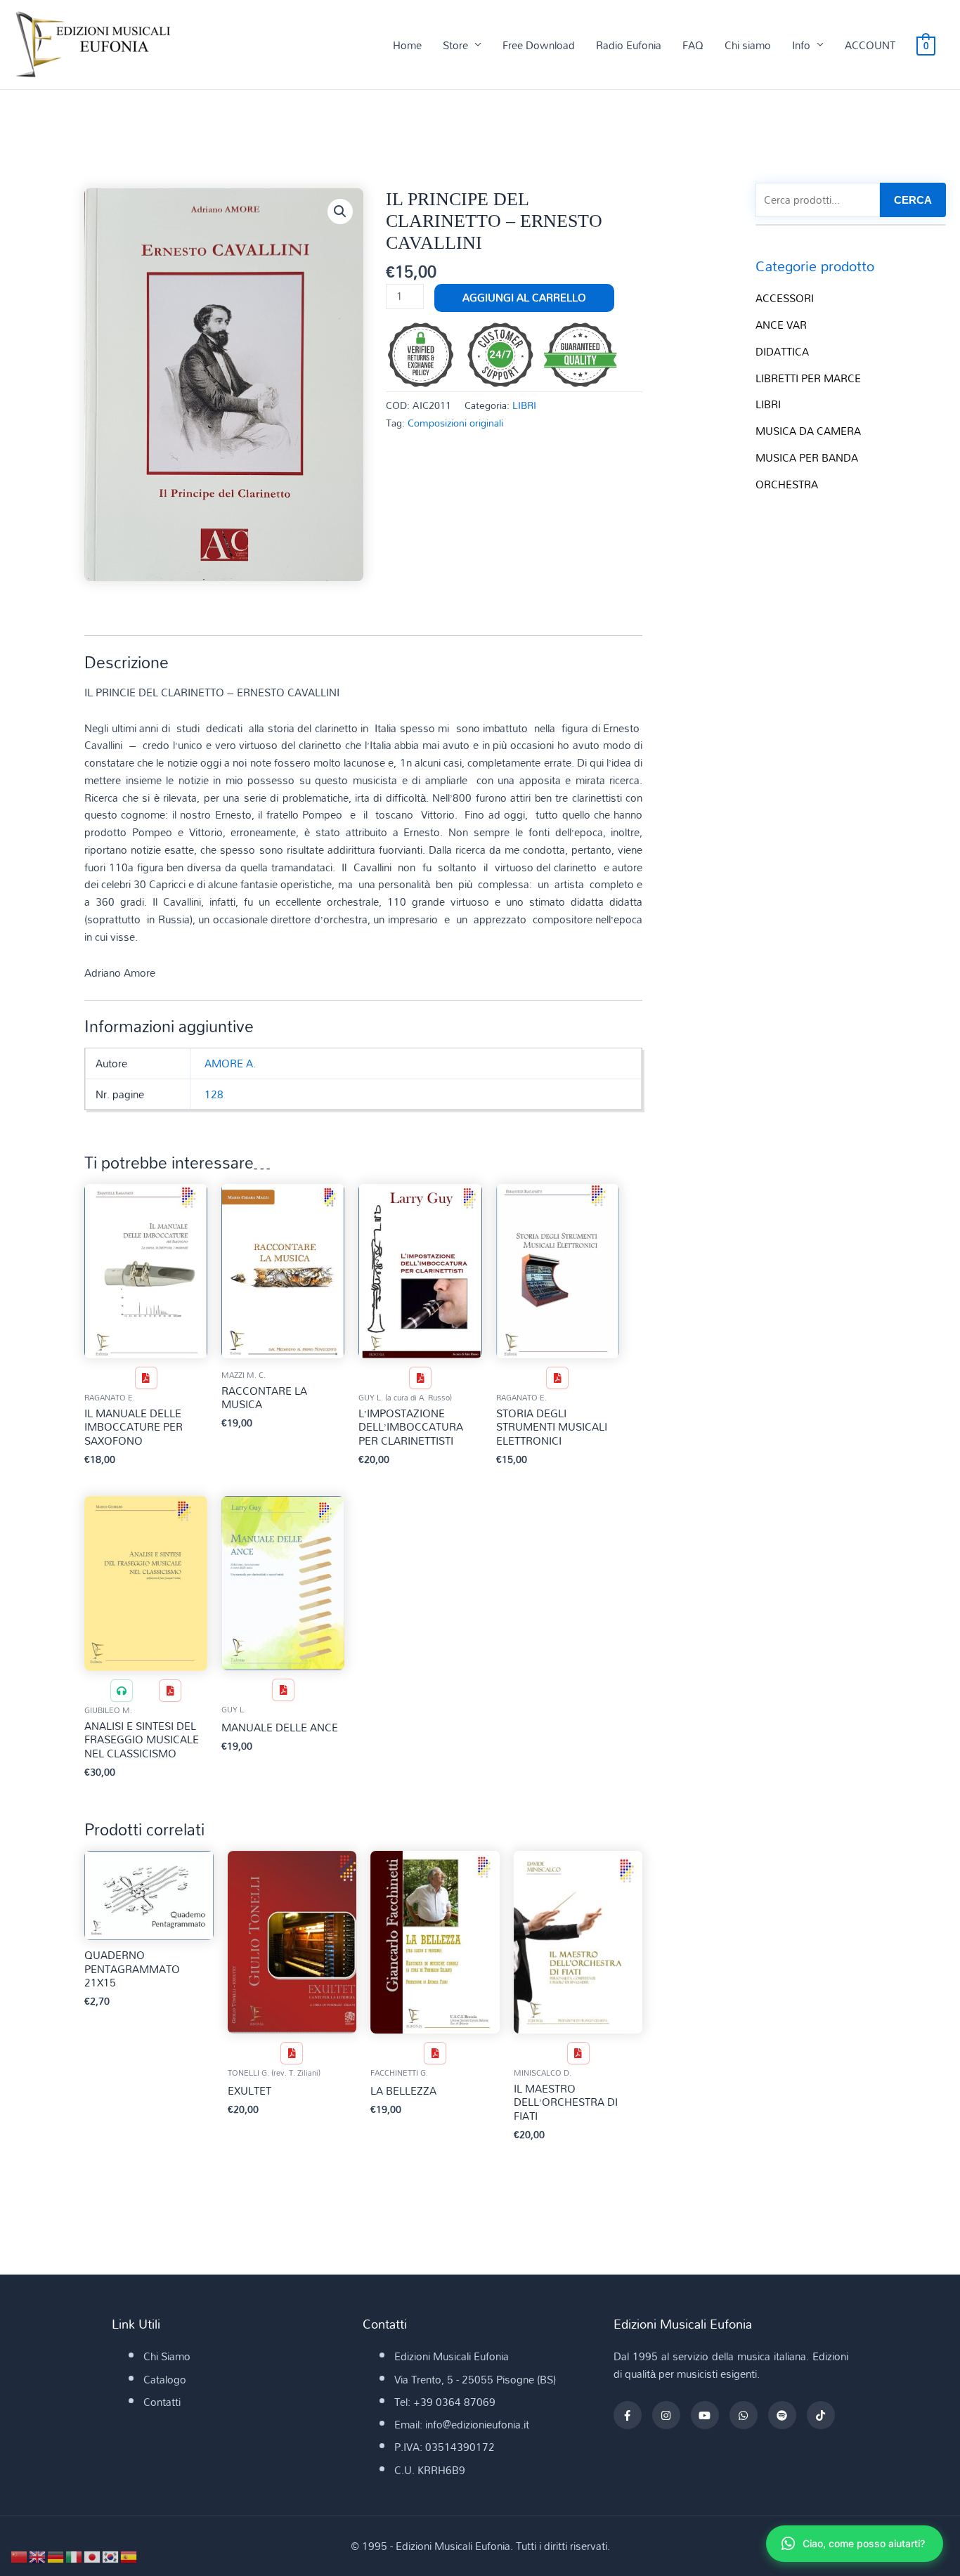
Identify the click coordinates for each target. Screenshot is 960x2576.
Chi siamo (748, 45)
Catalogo (165, 2379)
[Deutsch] (56, 2556)
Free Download (539, 45)
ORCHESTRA (787, 484)
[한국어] (111, 2556)
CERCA (913, 200)
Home (407, 45)
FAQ (693, 45)
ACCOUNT (870, 45)
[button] (340, 212)
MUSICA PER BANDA (807, 457)
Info (801, 45)
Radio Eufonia (629, 45)
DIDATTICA (782, 351)
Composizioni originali (455, 423)
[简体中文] (20, 2556)
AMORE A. (230, 1063)
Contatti (162, 2402)
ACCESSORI (785, 298)
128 (214, 1094)
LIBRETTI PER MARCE (808, 378)
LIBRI (524, 405)
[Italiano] (74, 2556)
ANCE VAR (781, 325)
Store (455, 45)
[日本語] (93, 2556)
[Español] (129, 2556)
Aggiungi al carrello (524, 297)
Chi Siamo (167, 2356)
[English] (38, 2556)
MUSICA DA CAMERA (808, 431)
